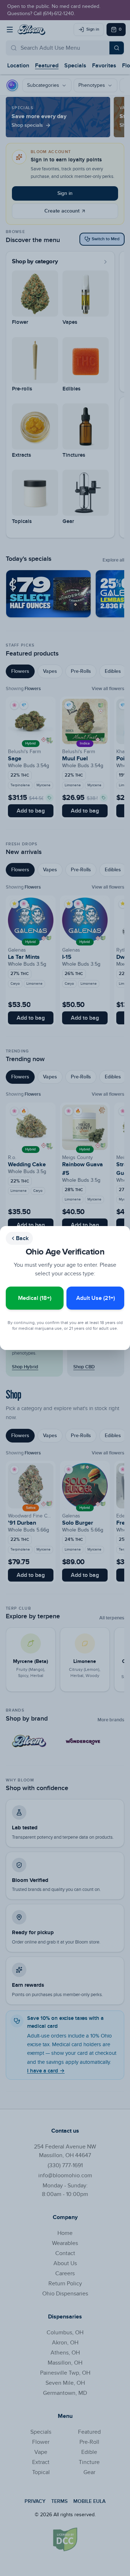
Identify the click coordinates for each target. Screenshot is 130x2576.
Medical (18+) (35, 1298)
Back (22, 1238)
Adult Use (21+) (96, 1298)
